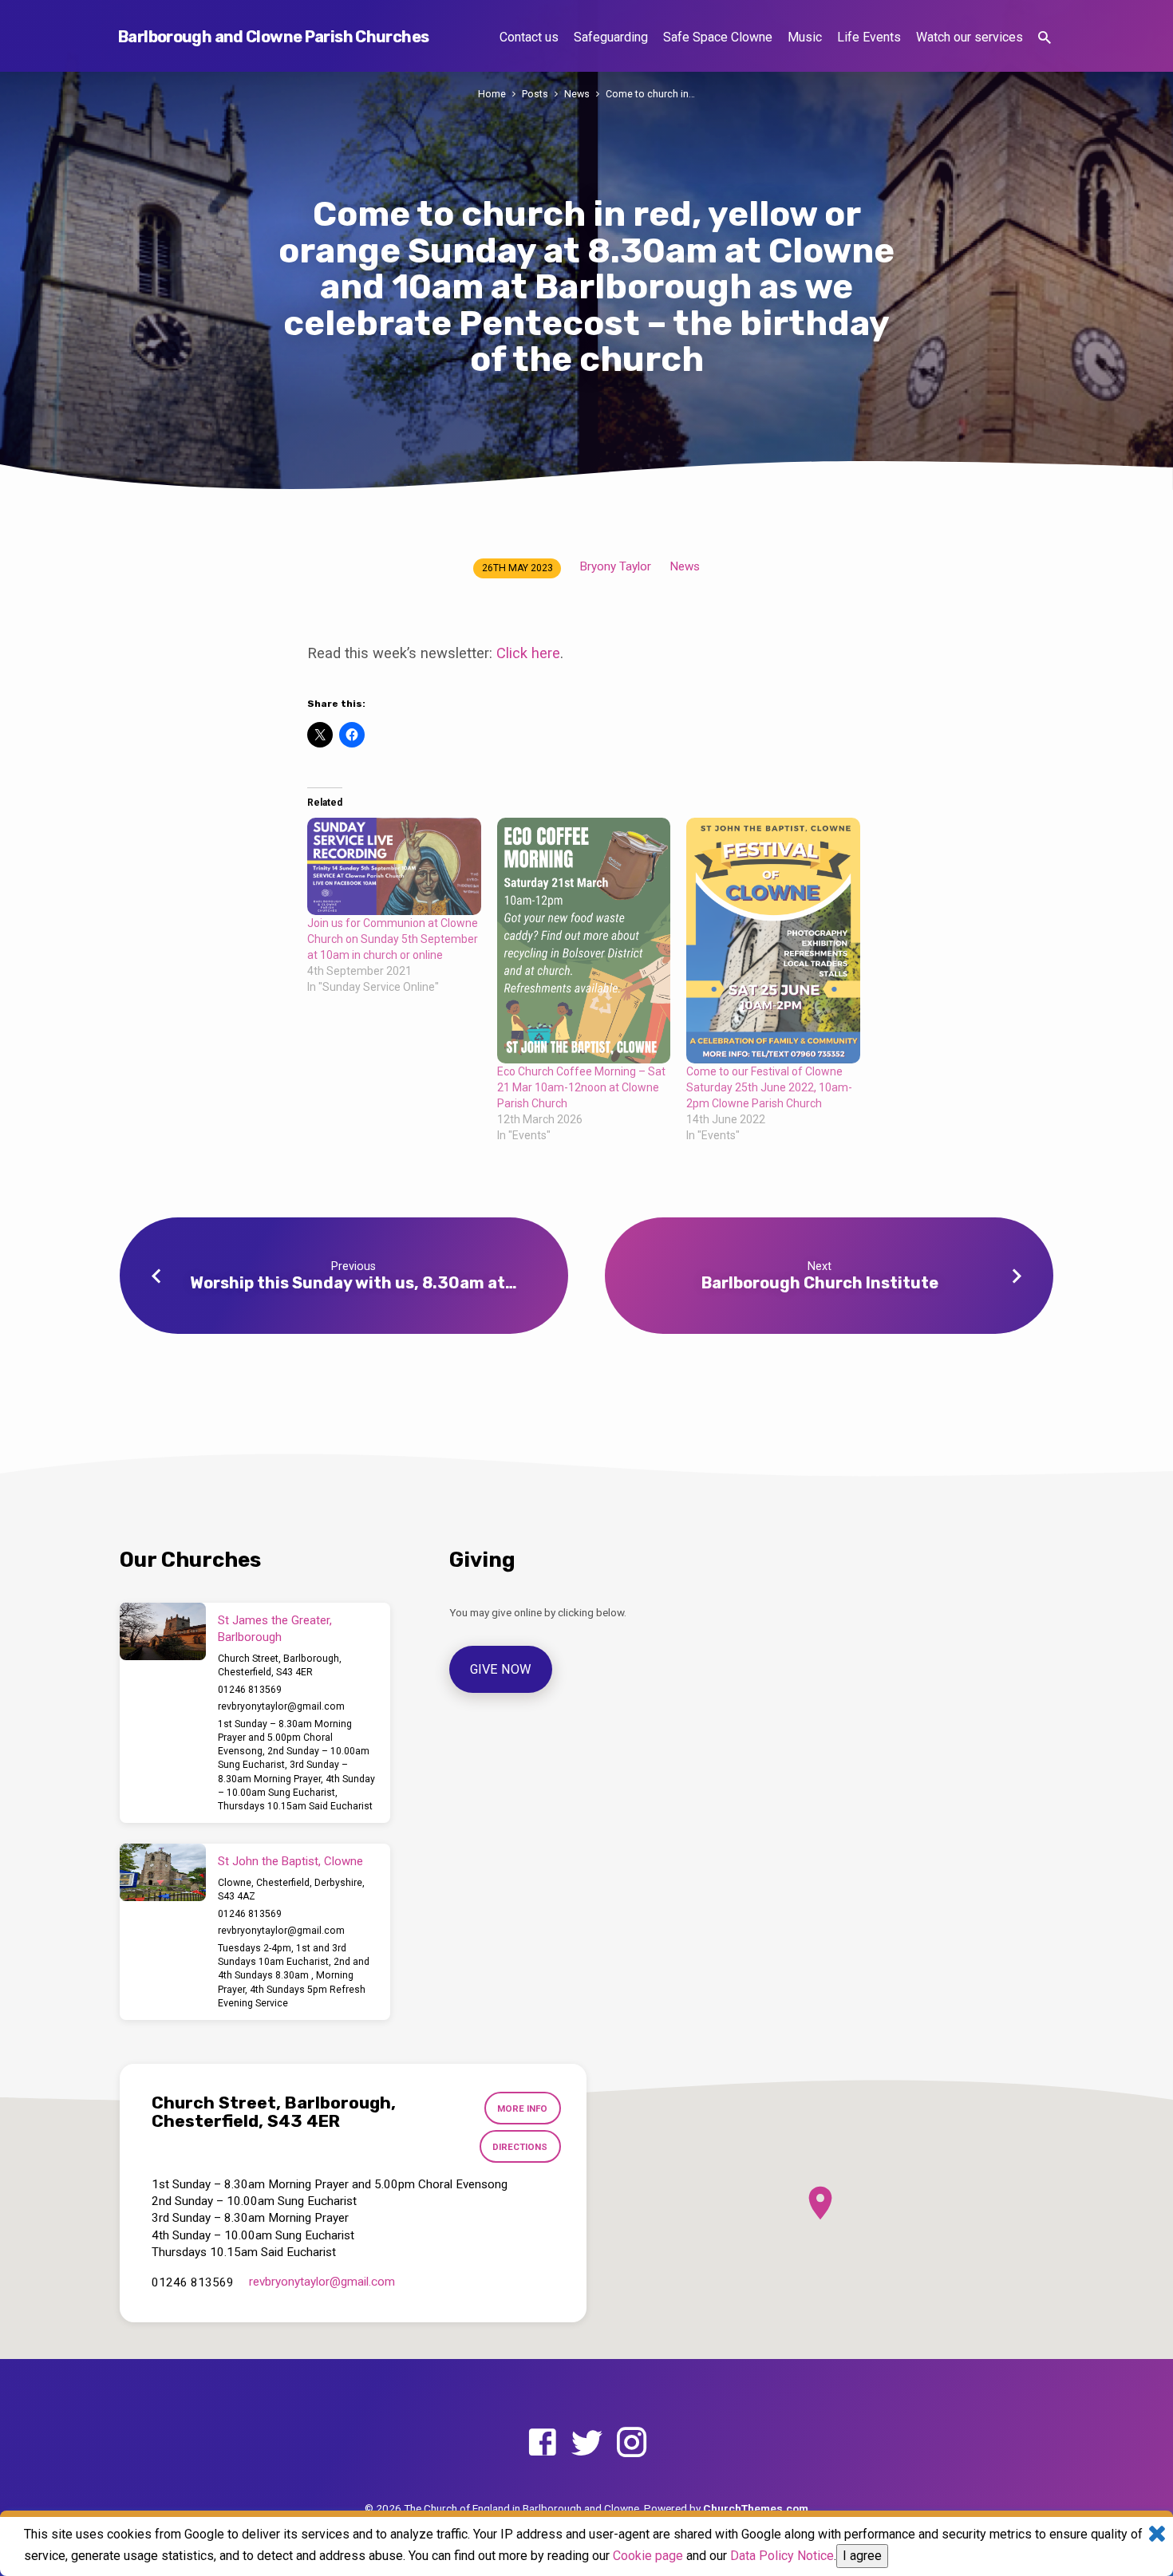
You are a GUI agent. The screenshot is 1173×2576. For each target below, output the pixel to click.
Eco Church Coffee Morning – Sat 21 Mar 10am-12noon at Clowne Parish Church (581, 1087)
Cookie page (648, 2556)
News (577, 94)
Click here (528, 653)
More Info (522, 2109)
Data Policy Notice (782, 2556)
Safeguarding (611, 37)
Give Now (501, 1669)
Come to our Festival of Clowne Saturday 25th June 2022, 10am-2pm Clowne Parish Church (769, 1087)
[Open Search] (1045, 38)
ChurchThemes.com (756, 2508)
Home (492, 94)
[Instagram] (632, 2443)
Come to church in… (650, 94)
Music (805, 37)
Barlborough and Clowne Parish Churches (273, 37)
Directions (520, 2147)
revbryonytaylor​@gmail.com (281, 1706)
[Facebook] (542, 2443)
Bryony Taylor (615, 566)
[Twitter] (587, 2443)
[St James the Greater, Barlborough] (163, 1631)
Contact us (529, 37)
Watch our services (970, 37)
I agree (862, 2556)
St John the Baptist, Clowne (290, 1861)
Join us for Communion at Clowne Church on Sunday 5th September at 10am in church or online (393, 939)
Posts (535, 94)
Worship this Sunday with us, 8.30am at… (353, 1283)
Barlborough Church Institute (820, 1283)
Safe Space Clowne (718, 37)
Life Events (869, 37)
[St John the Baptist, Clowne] (163, 1872)
